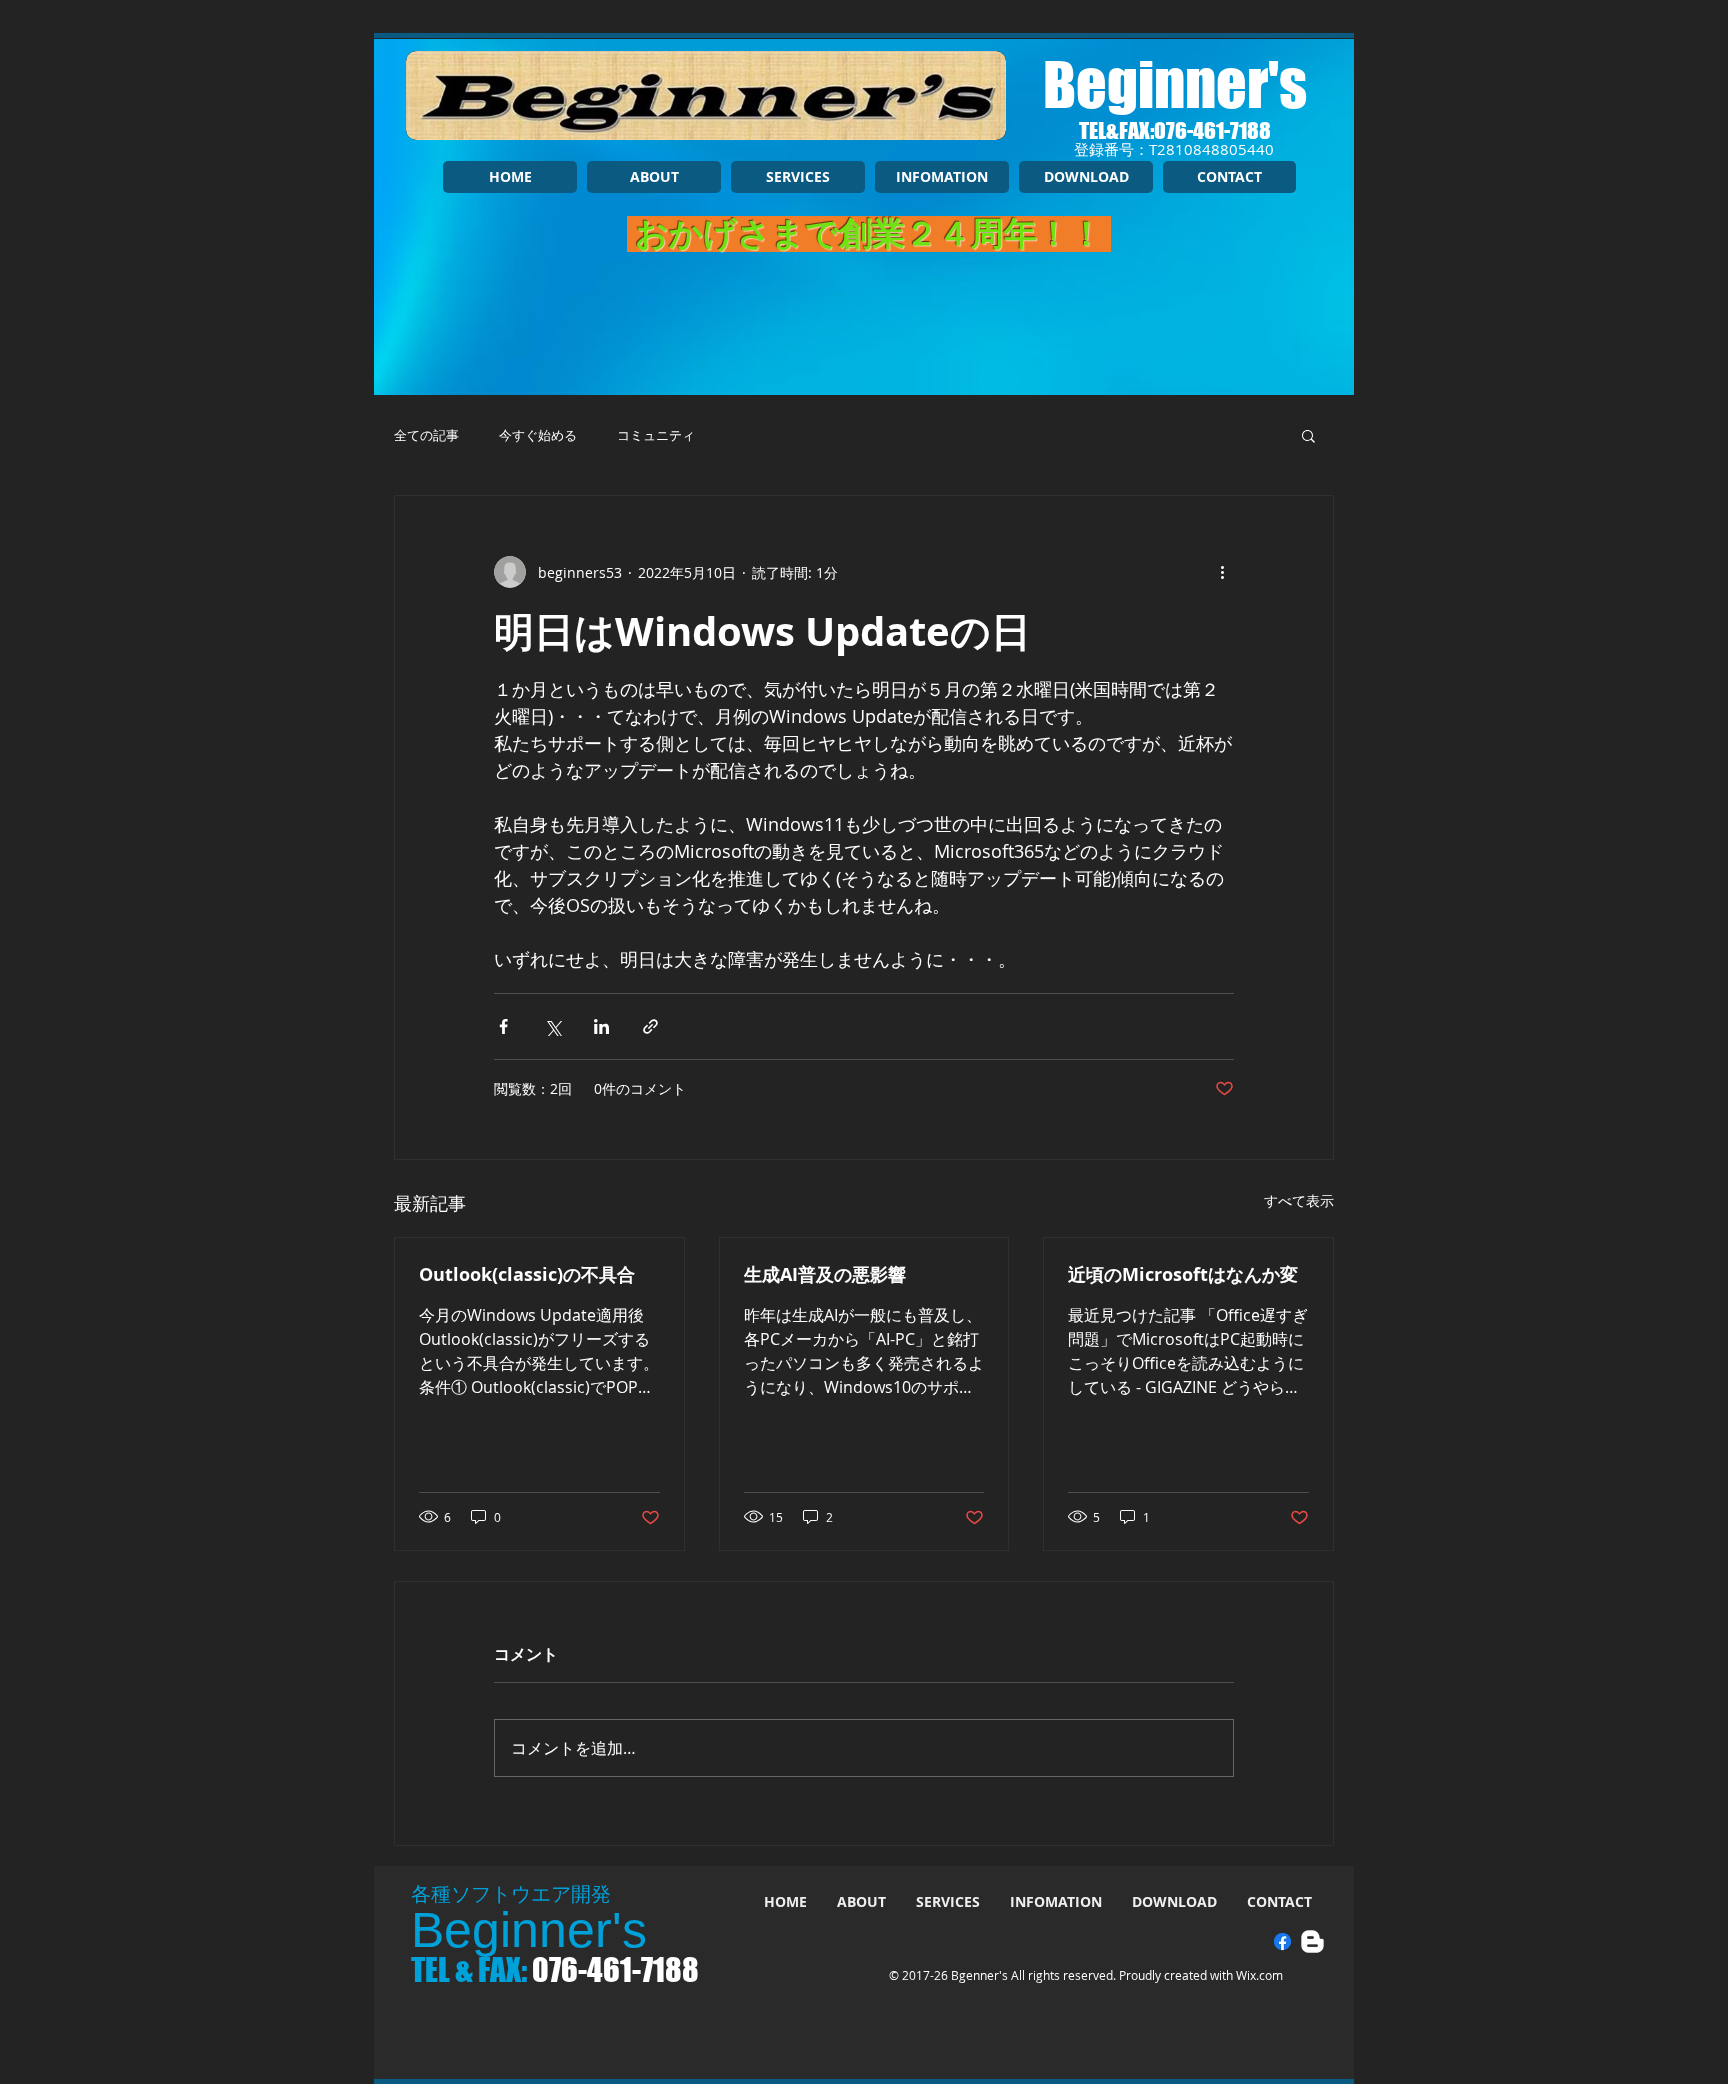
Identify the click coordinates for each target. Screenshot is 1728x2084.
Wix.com (1259, 1975)
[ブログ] (1312, 1941)
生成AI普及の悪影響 (825, 1274)
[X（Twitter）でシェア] (552, 1026)
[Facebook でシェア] (503, 1026)
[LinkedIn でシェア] (601, 1026)
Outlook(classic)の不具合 (527, 1274)
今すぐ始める (538, 435)
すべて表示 (1299, 1200)
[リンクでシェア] (650, 1026)
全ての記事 (426, 435)
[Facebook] (1282, 1941)
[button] (1308, 435)
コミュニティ (656, 435)
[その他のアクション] (1222, 572)
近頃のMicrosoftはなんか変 (1183, 1274)
